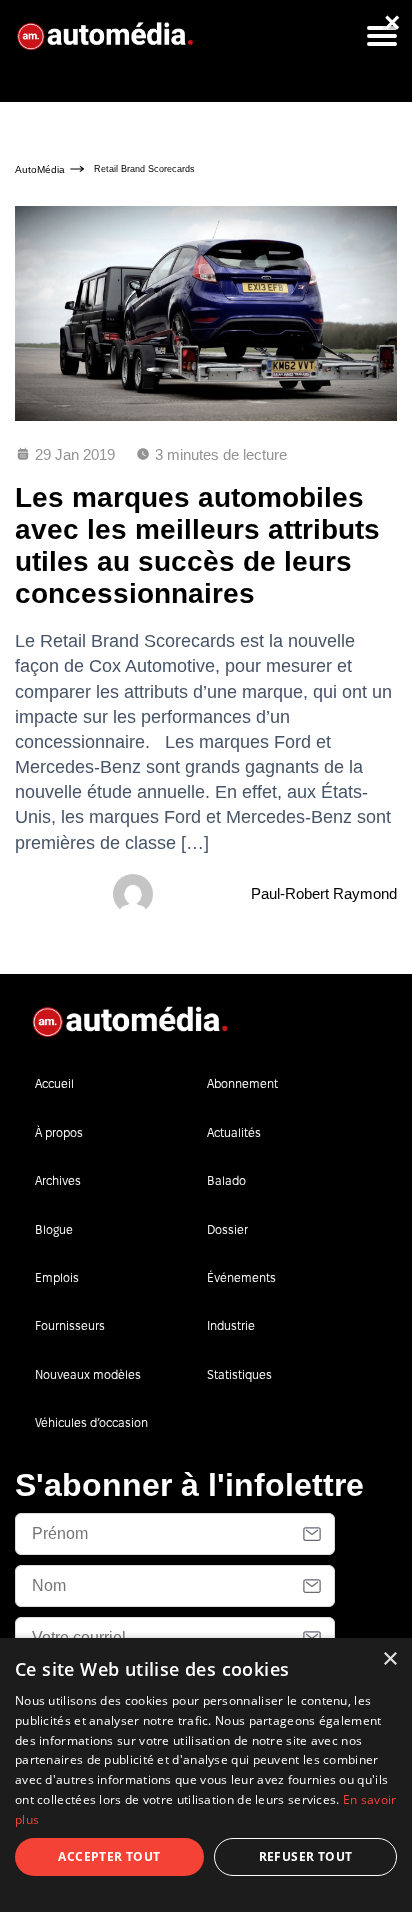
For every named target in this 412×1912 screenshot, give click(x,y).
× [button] (389, 1659)
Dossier (227, 1229)
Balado (226, 1180)
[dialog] (206, 1775)
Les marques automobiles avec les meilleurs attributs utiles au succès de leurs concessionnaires (197, 546)
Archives (58, 1180)
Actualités (234, 1132)
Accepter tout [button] (109, 1856)
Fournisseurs (70, 1325)
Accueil (54, 1083)
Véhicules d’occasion (91, 1422)
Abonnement (242, 1083)
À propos (59, 1132)
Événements (241, 1277)
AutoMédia (40, 169)
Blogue (54, 1229)
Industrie (231, 1325)
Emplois (57, 1277)
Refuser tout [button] (306, 1856)
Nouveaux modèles (88, 1374)
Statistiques (239, 1374)
